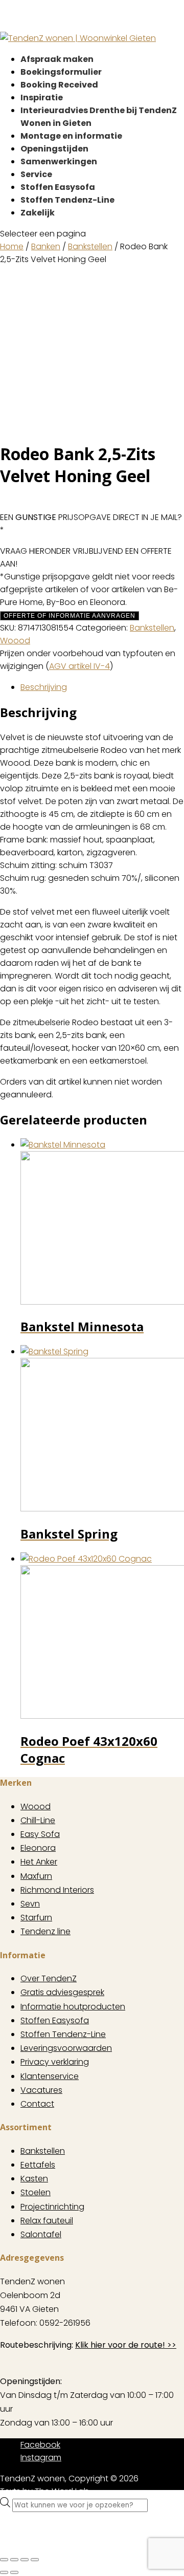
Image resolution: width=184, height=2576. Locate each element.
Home (12, 246)
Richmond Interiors (57, 1890)
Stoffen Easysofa (58, 187)
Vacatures (41, 2090)
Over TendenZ (49, 1978)
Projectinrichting (52, 2207)
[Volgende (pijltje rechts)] (14, 2572)
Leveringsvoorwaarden (66, 2048)
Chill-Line (38, 1820)
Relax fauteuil (47, 2221)
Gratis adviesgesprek (62, 1992)
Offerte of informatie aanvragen (70, 616)
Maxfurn (36, 1876)
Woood (15, 641)
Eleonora (38, 1848)
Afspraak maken (57, 59)
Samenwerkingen (59, 161)
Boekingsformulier (61, 72)
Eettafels (38, 2165)
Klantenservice (50, 2076)
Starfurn (36, 1918)
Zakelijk (38, 213)
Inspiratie (42, 98)
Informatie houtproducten (73, 2007)
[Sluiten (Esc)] (35, 2560)
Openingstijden (54, 149)
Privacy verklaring (55, 2062)
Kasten (34, 2179)
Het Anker (39, 1862)
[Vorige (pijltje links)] (4, 2572)
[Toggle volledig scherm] (14, 2560)
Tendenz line (45, 1931)
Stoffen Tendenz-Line (67, 200)
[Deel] (25, 2560)
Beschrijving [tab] (44, 687)
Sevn (30, 1904)
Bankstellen (90, 246)
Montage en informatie (71, 136)
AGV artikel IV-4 (79, 666)
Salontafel (41, 2234)
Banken (46, 246)
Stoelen (36, 2192)
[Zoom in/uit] (4, 2560)
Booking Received (59, 85)
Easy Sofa (40, 1834)
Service (36, 174)
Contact (37, 2104)
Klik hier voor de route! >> (126, 2345)
